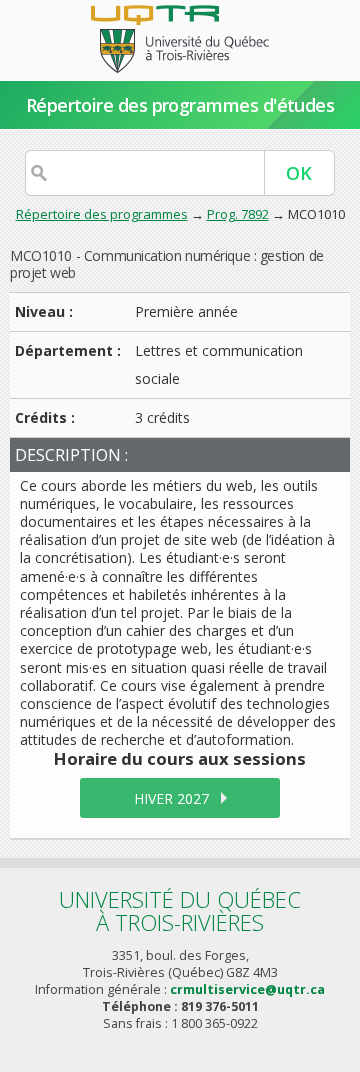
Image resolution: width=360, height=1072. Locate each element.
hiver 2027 (171, 798)
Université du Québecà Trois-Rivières (180, 910)
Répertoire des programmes (102, 214)
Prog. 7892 (238, 214)
